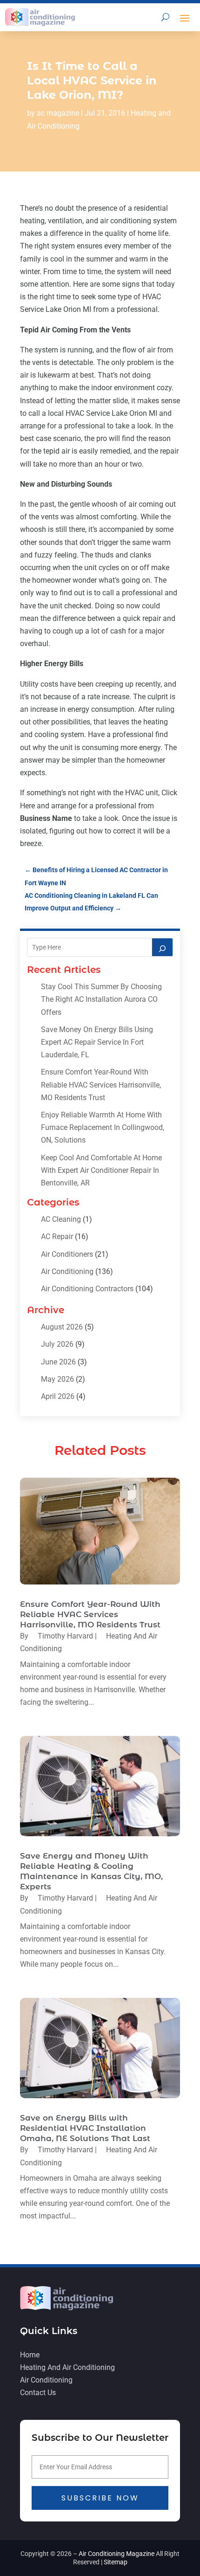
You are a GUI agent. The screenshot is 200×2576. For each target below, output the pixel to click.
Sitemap (116, 2562)
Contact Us (38, 2393)
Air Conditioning (67, 1271)
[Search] (162, 947)
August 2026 (62, 1327)
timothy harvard (65, 1636)
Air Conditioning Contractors (87, 1289)
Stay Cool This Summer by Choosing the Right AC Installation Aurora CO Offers (101, 999)
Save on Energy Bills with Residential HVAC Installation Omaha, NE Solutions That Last (85, 2128)
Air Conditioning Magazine (117, 2554)
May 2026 (57, 1379)
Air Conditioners (67, 1254)
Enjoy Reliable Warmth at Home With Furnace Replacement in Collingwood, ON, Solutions (103, 1127)
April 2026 (58, 1396)
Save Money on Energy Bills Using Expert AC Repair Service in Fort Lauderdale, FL (97, 1042)
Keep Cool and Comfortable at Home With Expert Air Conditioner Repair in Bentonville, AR (101, 1170)
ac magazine (58, 113)
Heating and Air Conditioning (67, 2367)
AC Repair (57, 1236)
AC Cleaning (61, 1219)
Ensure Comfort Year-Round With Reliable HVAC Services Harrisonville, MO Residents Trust (101, 1085)
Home (30, 2355)
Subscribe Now (100, 2498)
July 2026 (57, 1344)
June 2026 (58, 1362)
